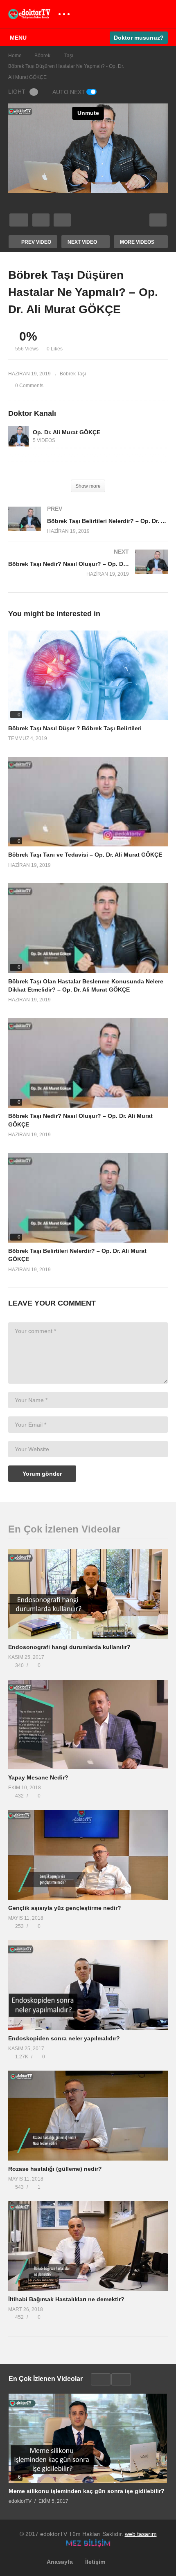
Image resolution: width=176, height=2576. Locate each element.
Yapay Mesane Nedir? (38, 1777)
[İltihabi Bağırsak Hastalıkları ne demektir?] (88, 2246)
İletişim (95, 2562)
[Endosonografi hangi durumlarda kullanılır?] (88, 1594)
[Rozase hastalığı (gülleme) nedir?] (88, 2115)
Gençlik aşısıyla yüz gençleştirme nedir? (65, 1908)
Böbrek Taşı (73, 374)
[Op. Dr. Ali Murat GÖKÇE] (18, 436)
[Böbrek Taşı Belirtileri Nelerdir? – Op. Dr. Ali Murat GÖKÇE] (88, 528)
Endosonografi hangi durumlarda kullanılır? (69, 1647)
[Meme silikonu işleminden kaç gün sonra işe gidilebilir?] (88, 2438)
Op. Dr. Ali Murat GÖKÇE (67, 432)
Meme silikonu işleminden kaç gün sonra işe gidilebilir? (87, 2491)
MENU (18, 38)
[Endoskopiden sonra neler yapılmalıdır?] (88, 1985)
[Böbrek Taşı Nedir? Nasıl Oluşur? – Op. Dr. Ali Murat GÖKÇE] (88, 571)
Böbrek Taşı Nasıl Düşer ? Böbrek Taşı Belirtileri (75, 728)
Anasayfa (60, 2562)
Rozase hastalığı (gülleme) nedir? (55, 2169)
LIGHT (17, 92)
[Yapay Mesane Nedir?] (88, 1724)
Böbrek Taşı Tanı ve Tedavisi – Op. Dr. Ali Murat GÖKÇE (85, 855)
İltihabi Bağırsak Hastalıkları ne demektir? (66, 2299)
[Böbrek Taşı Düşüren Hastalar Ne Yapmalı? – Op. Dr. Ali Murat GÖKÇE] (88, 675)
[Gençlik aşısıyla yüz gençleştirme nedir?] (88, 1855)
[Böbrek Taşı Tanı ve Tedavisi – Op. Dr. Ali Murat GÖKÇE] (88, 802)
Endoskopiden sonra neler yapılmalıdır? (64, 2038)
